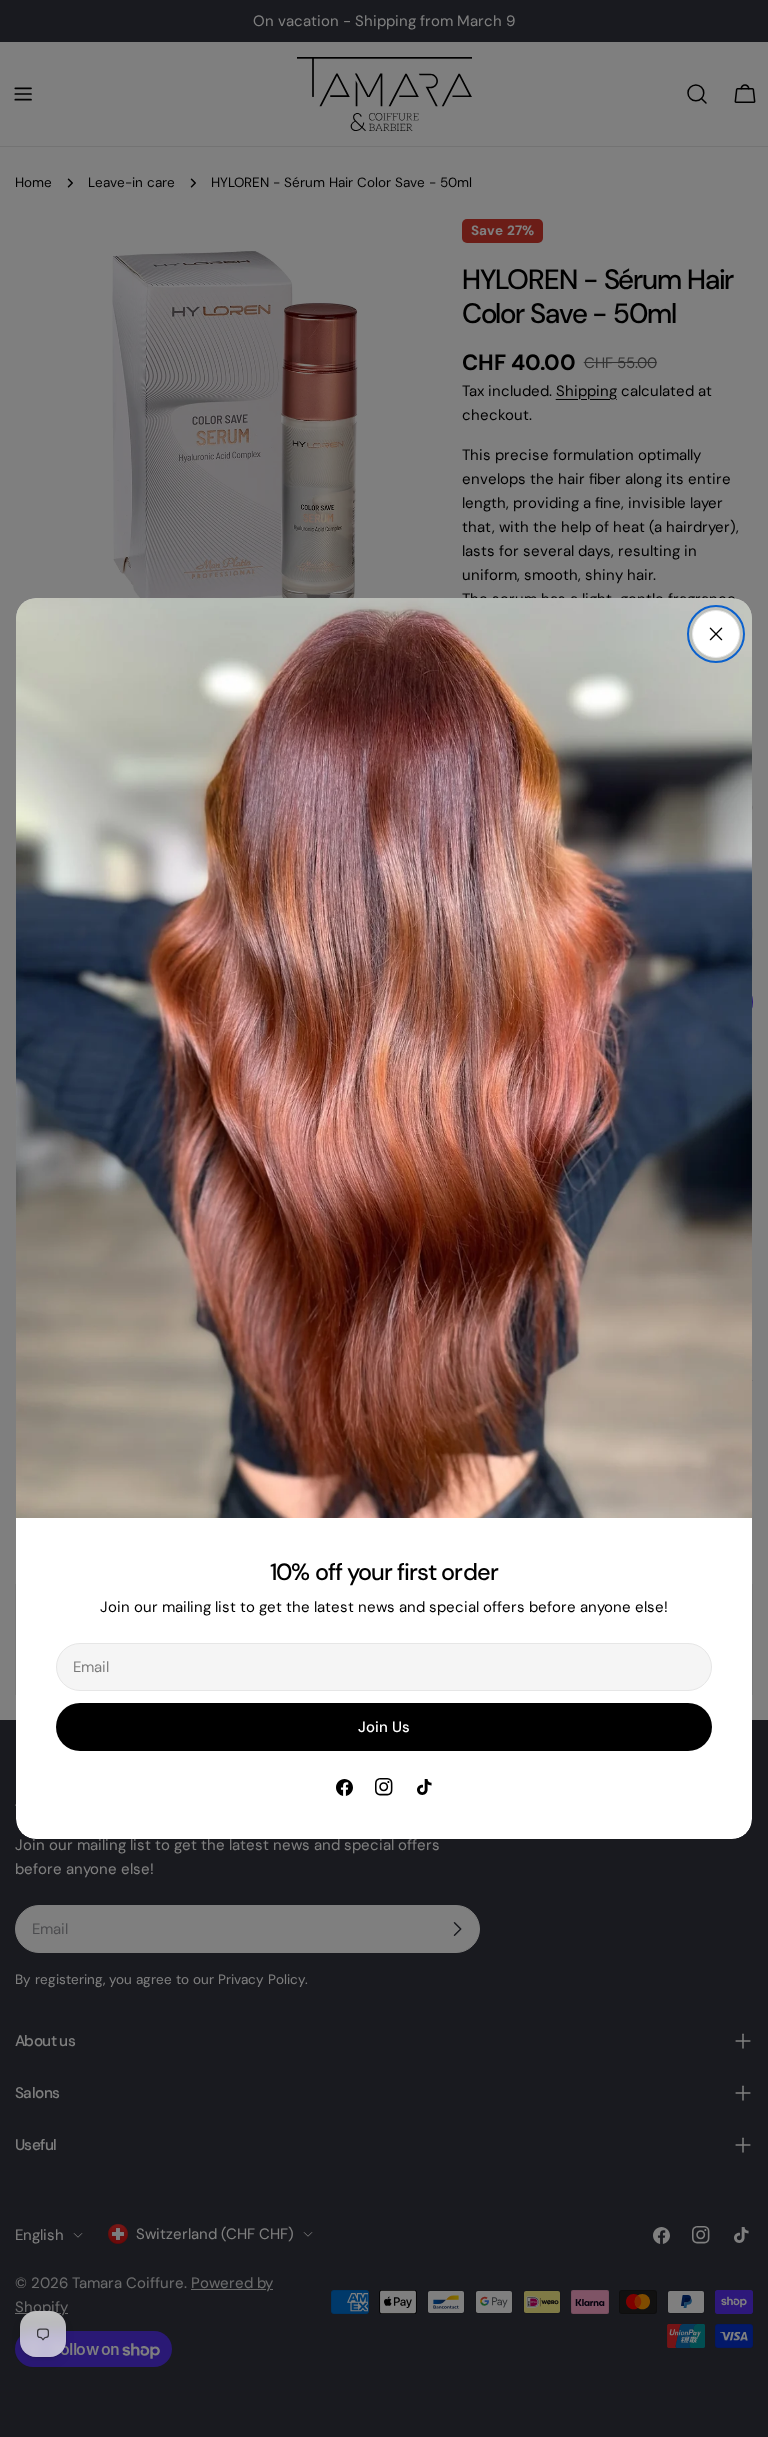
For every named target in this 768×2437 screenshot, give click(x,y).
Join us (384, 1727)
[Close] (716, 634)
